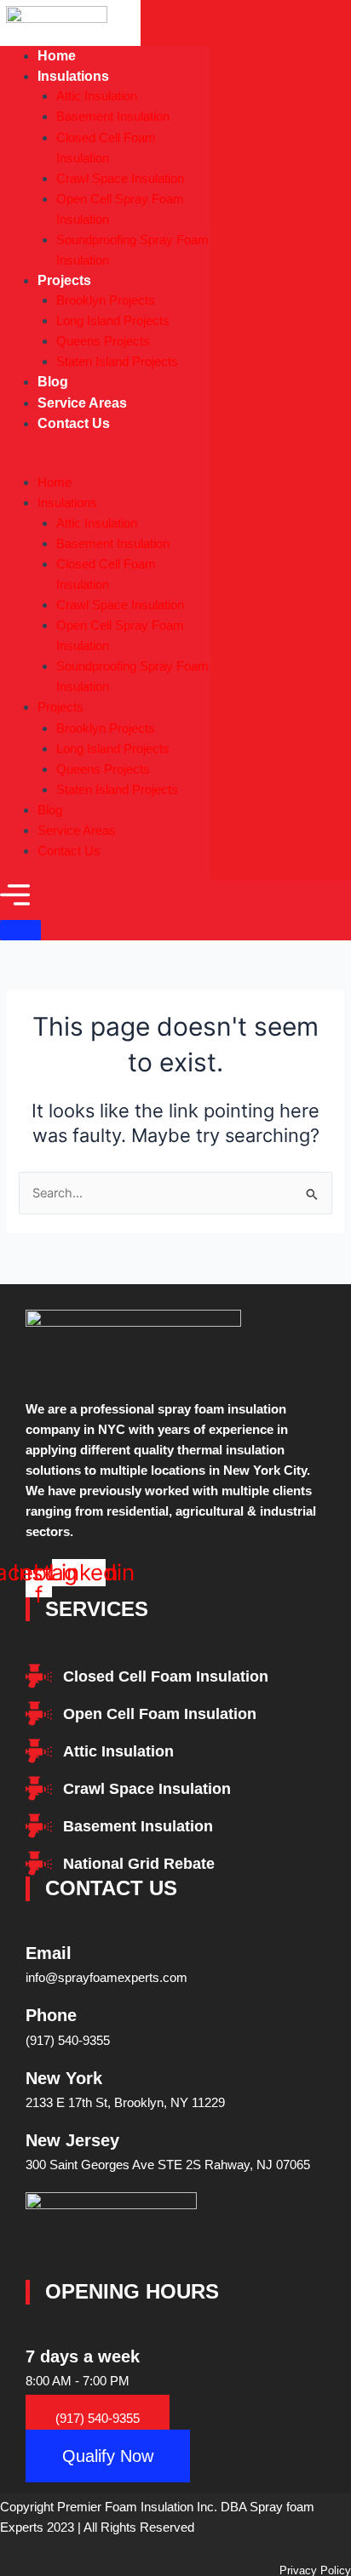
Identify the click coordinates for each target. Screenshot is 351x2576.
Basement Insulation (113, 116)
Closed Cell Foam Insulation (106, 148)
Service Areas (77, 830)
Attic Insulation (97, 96)
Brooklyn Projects (106, 300)
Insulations (73, 76)
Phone (51, 2015)
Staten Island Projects (117, 361)
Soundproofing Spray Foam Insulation (132, 250)
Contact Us (74, 423)
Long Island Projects (113, 320)
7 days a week (83, 2356)
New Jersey (72, 2140)
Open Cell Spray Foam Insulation (120, 209)
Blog (50, 810)
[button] (105, 463)
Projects (64, 280)
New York (64, 2078)
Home (55, 482)
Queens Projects (103, 341)
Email (49, 1953)
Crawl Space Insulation (120, 178)
